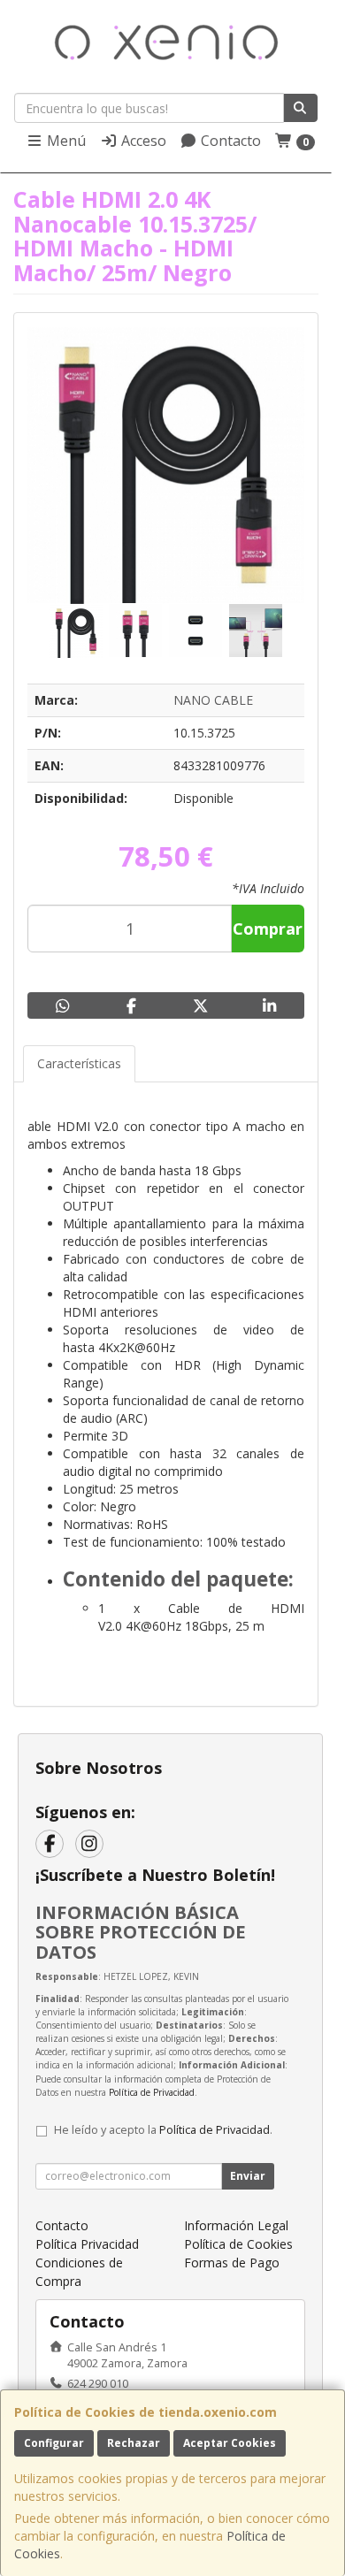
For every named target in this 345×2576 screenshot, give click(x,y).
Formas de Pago (232, 2263)
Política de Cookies (238, 2244)
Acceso (142, 141)
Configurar (54, 2443)
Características (79, 1063)
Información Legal (236, 2225)
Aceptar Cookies (230, 2443)
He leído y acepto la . (163, 2130)
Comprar (268, 929)
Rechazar (134, 2443)
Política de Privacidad (152, 2092)
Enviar (248, 2176)
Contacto (229, 141)
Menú (65, 141)
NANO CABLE (213, 700)
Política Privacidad (87, 2244)
